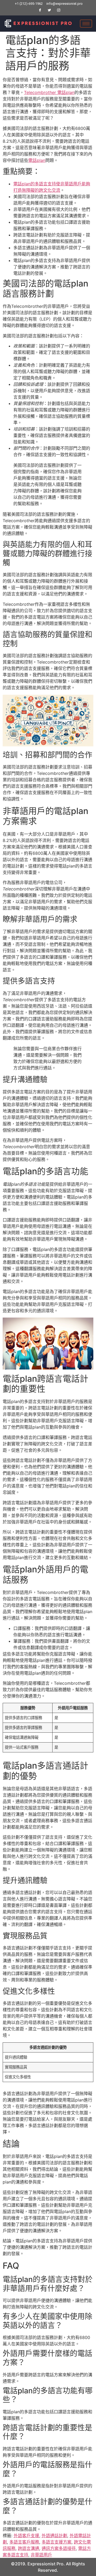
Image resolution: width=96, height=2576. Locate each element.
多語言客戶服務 (24, 2542)
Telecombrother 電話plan (49, 92)
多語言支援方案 (57, 2542)
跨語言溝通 (29, 2548)
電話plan (37, 160)
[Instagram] (59, 10)
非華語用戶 (41, 2555)
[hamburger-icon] (86, 24)
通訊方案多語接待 (59, 2548)
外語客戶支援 (26, 2536)
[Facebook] (40, 10)
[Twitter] (49, 10)
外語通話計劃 (54, 2536)
